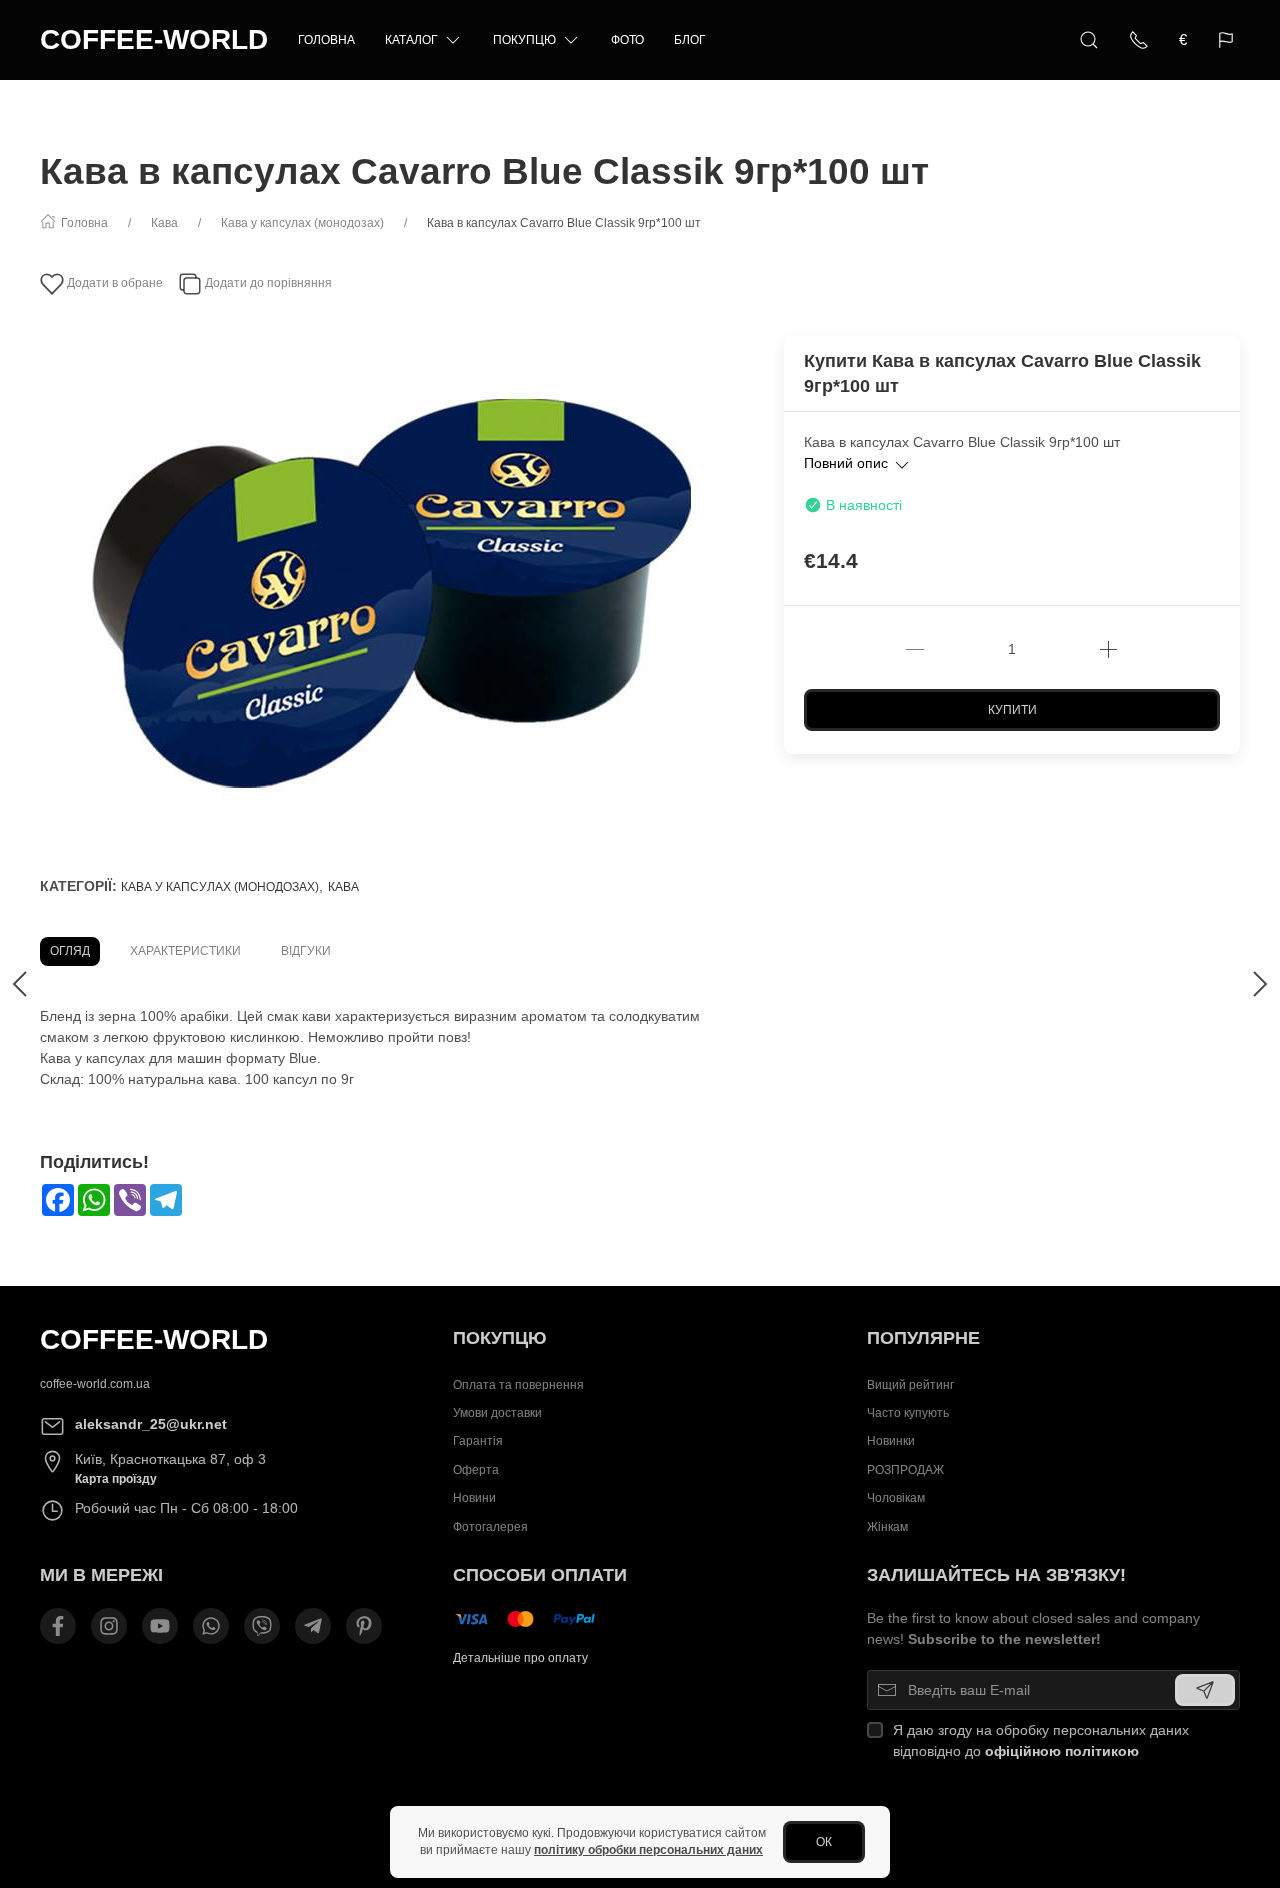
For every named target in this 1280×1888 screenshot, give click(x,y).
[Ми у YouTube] (160, 1626)
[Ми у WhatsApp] (211, 1626)
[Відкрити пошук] (1089, 40)
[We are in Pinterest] (364, 1626)
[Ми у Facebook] (58, 1626)
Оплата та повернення (518, 1385)
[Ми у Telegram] (313, 1626)
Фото (627, 40)
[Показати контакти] (1139, 40)
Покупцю (524, 40)
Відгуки (306, 951)
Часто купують (908, 1413)
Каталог (411, 40)
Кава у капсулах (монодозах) (220, 887)
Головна (326, 40)
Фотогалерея (490, 1527)
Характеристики (185, 951)
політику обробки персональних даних (648, 1850)
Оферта (476, 1470)
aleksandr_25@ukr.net (151, 1424)
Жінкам (887, 1527)
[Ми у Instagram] (109, 1626)
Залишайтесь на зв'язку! (996, 1575)
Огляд (70, 951)
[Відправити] (1205, 1690)
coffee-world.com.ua (95, 1384)
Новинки (891, 1442)
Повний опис (848, 463)
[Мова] (1228, 40)
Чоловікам (896, 1498)
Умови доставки (497, 1413)
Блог (690, 40)
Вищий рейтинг (910, 1385)
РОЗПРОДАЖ (905, 1470)
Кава (343, 887)
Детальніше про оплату (520, 1658)
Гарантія (478, 1442)
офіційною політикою (1062, 1751)
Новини (474, 1498)
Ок (824, 1842)
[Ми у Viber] (262, 1626)
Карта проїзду (116, 1479)
